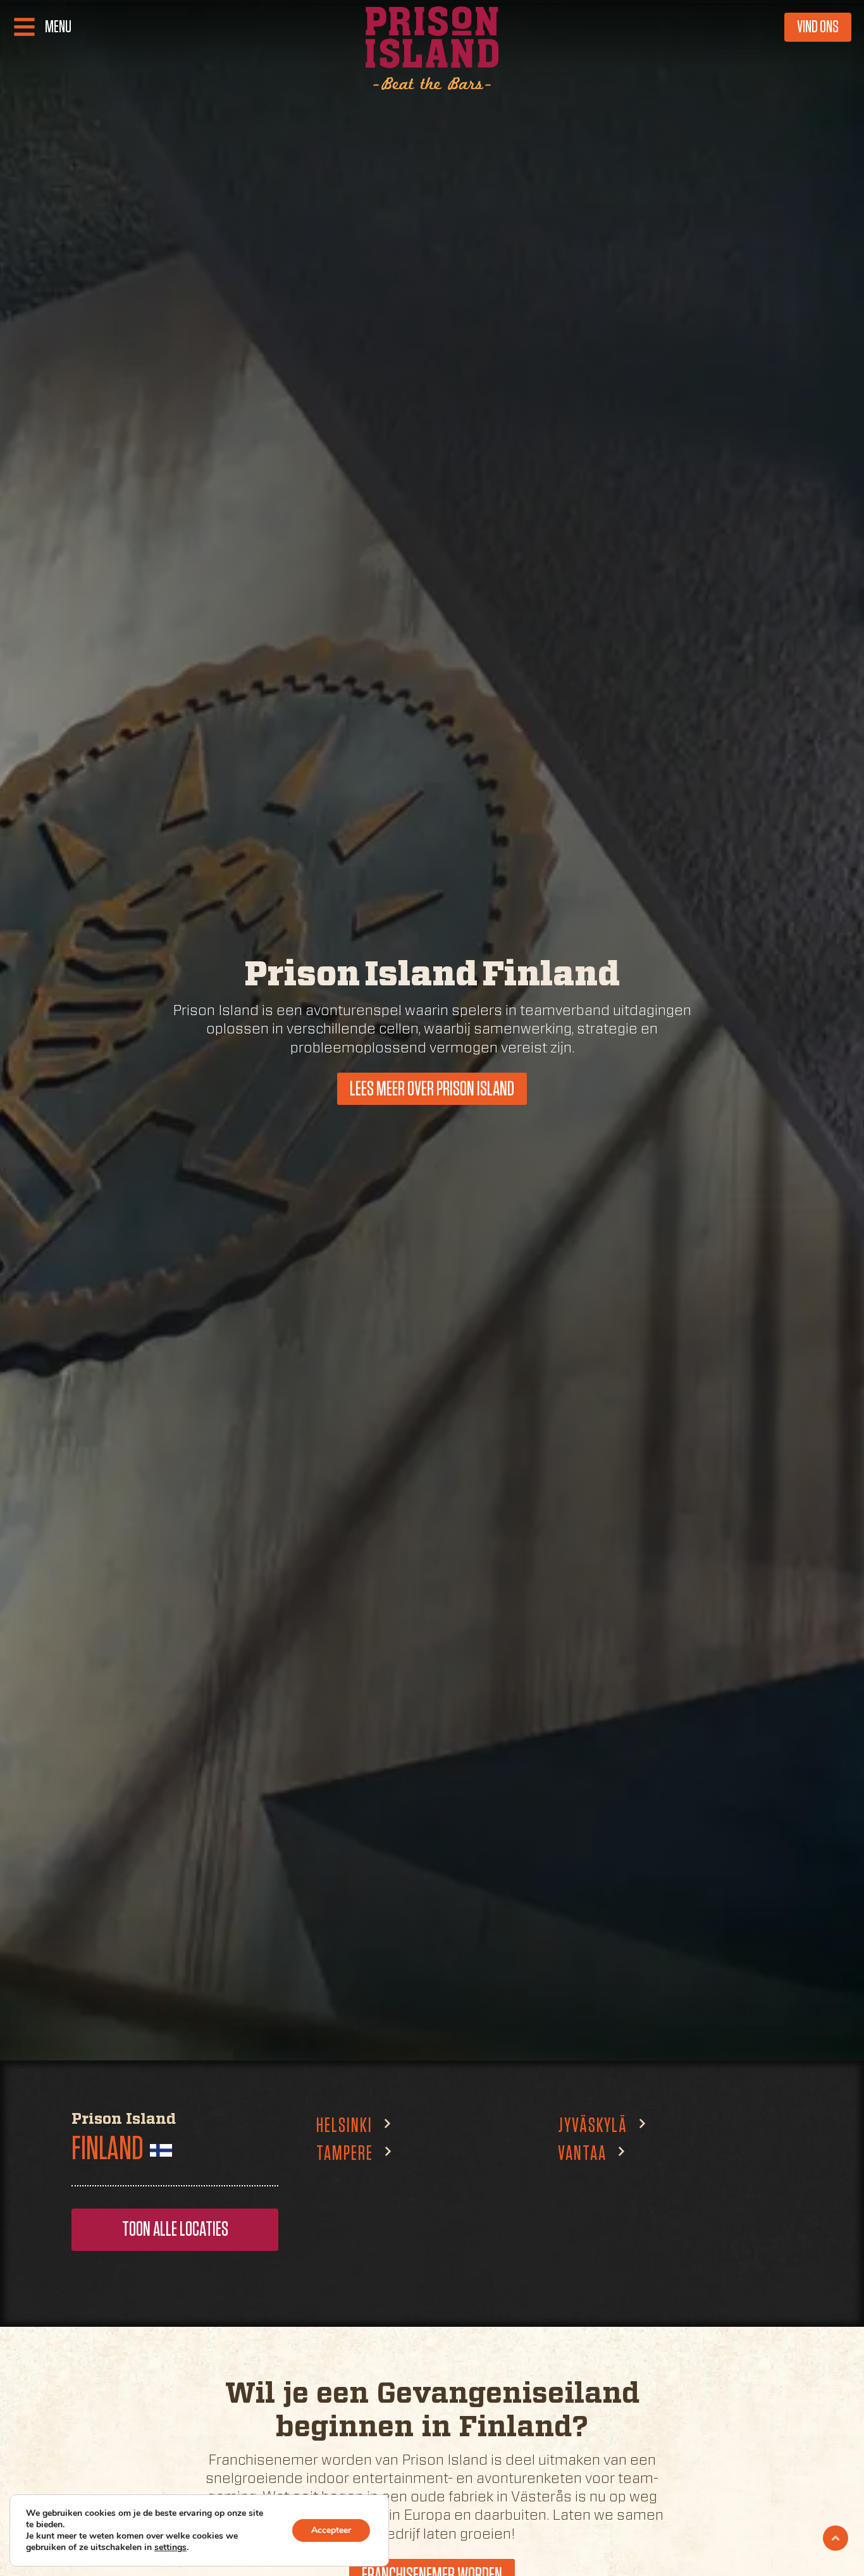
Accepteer (331, 2530)
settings (170, 2548)
